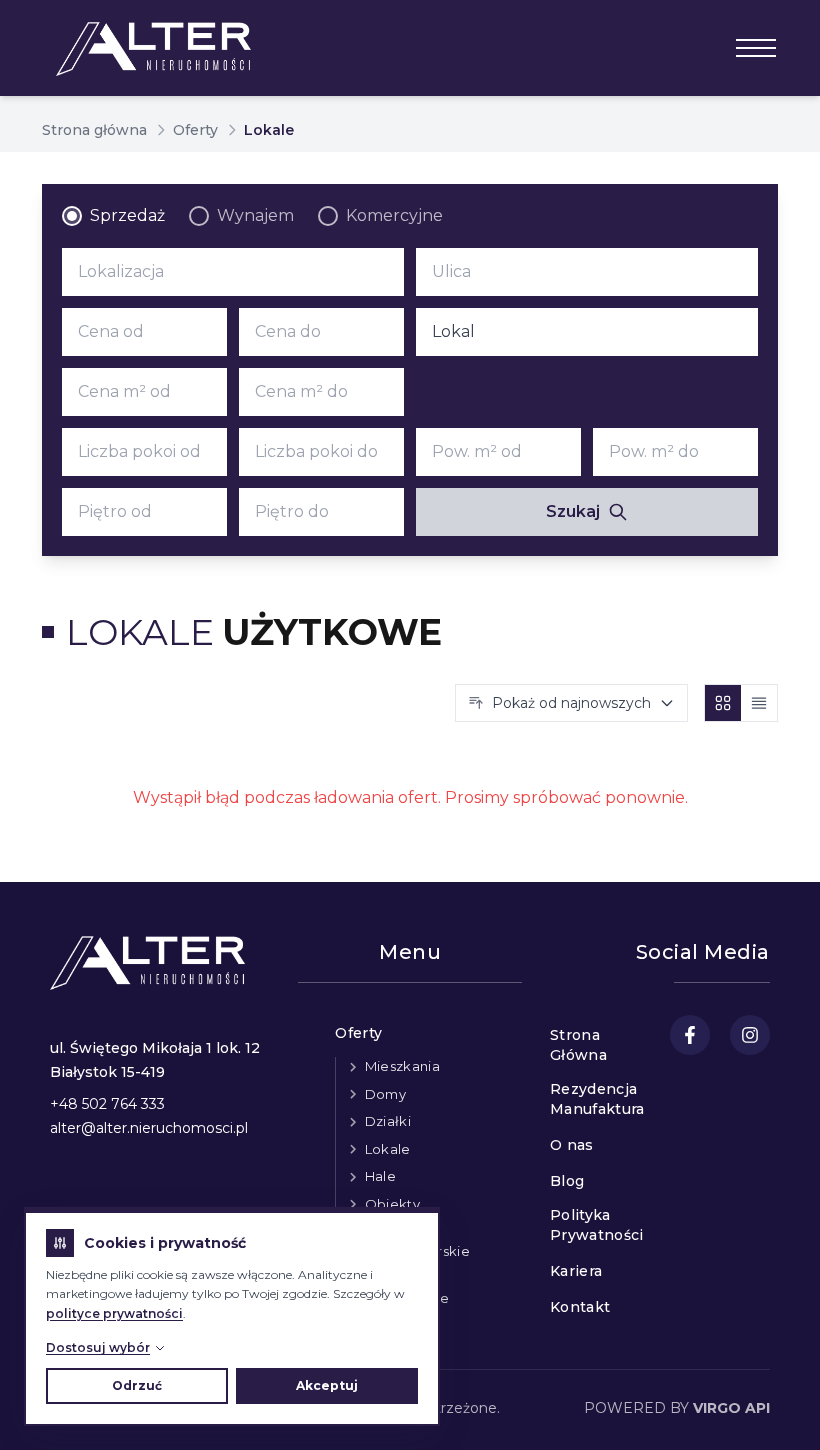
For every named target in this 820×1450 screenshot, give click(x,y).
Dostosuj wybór (98, 1347)
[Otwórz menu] (756, 48)
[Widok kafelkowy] (723, 703)
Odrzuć (137, 1385)
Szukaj (573, 511)
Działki (388, 1121)
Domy (385, 1094)
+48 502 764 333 (107, 1104)
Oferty (195, 130)
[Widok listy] (759, 703)
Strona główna (94, 130)
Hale (380, 1176)
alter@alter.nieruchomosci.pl (149, 1128)
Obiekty (392, 1204)
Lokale (388, 1149)
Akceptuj (327, 1385)
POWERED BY (677, 1408)
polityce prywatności (114, 1313)
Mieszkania (402, 1066)
